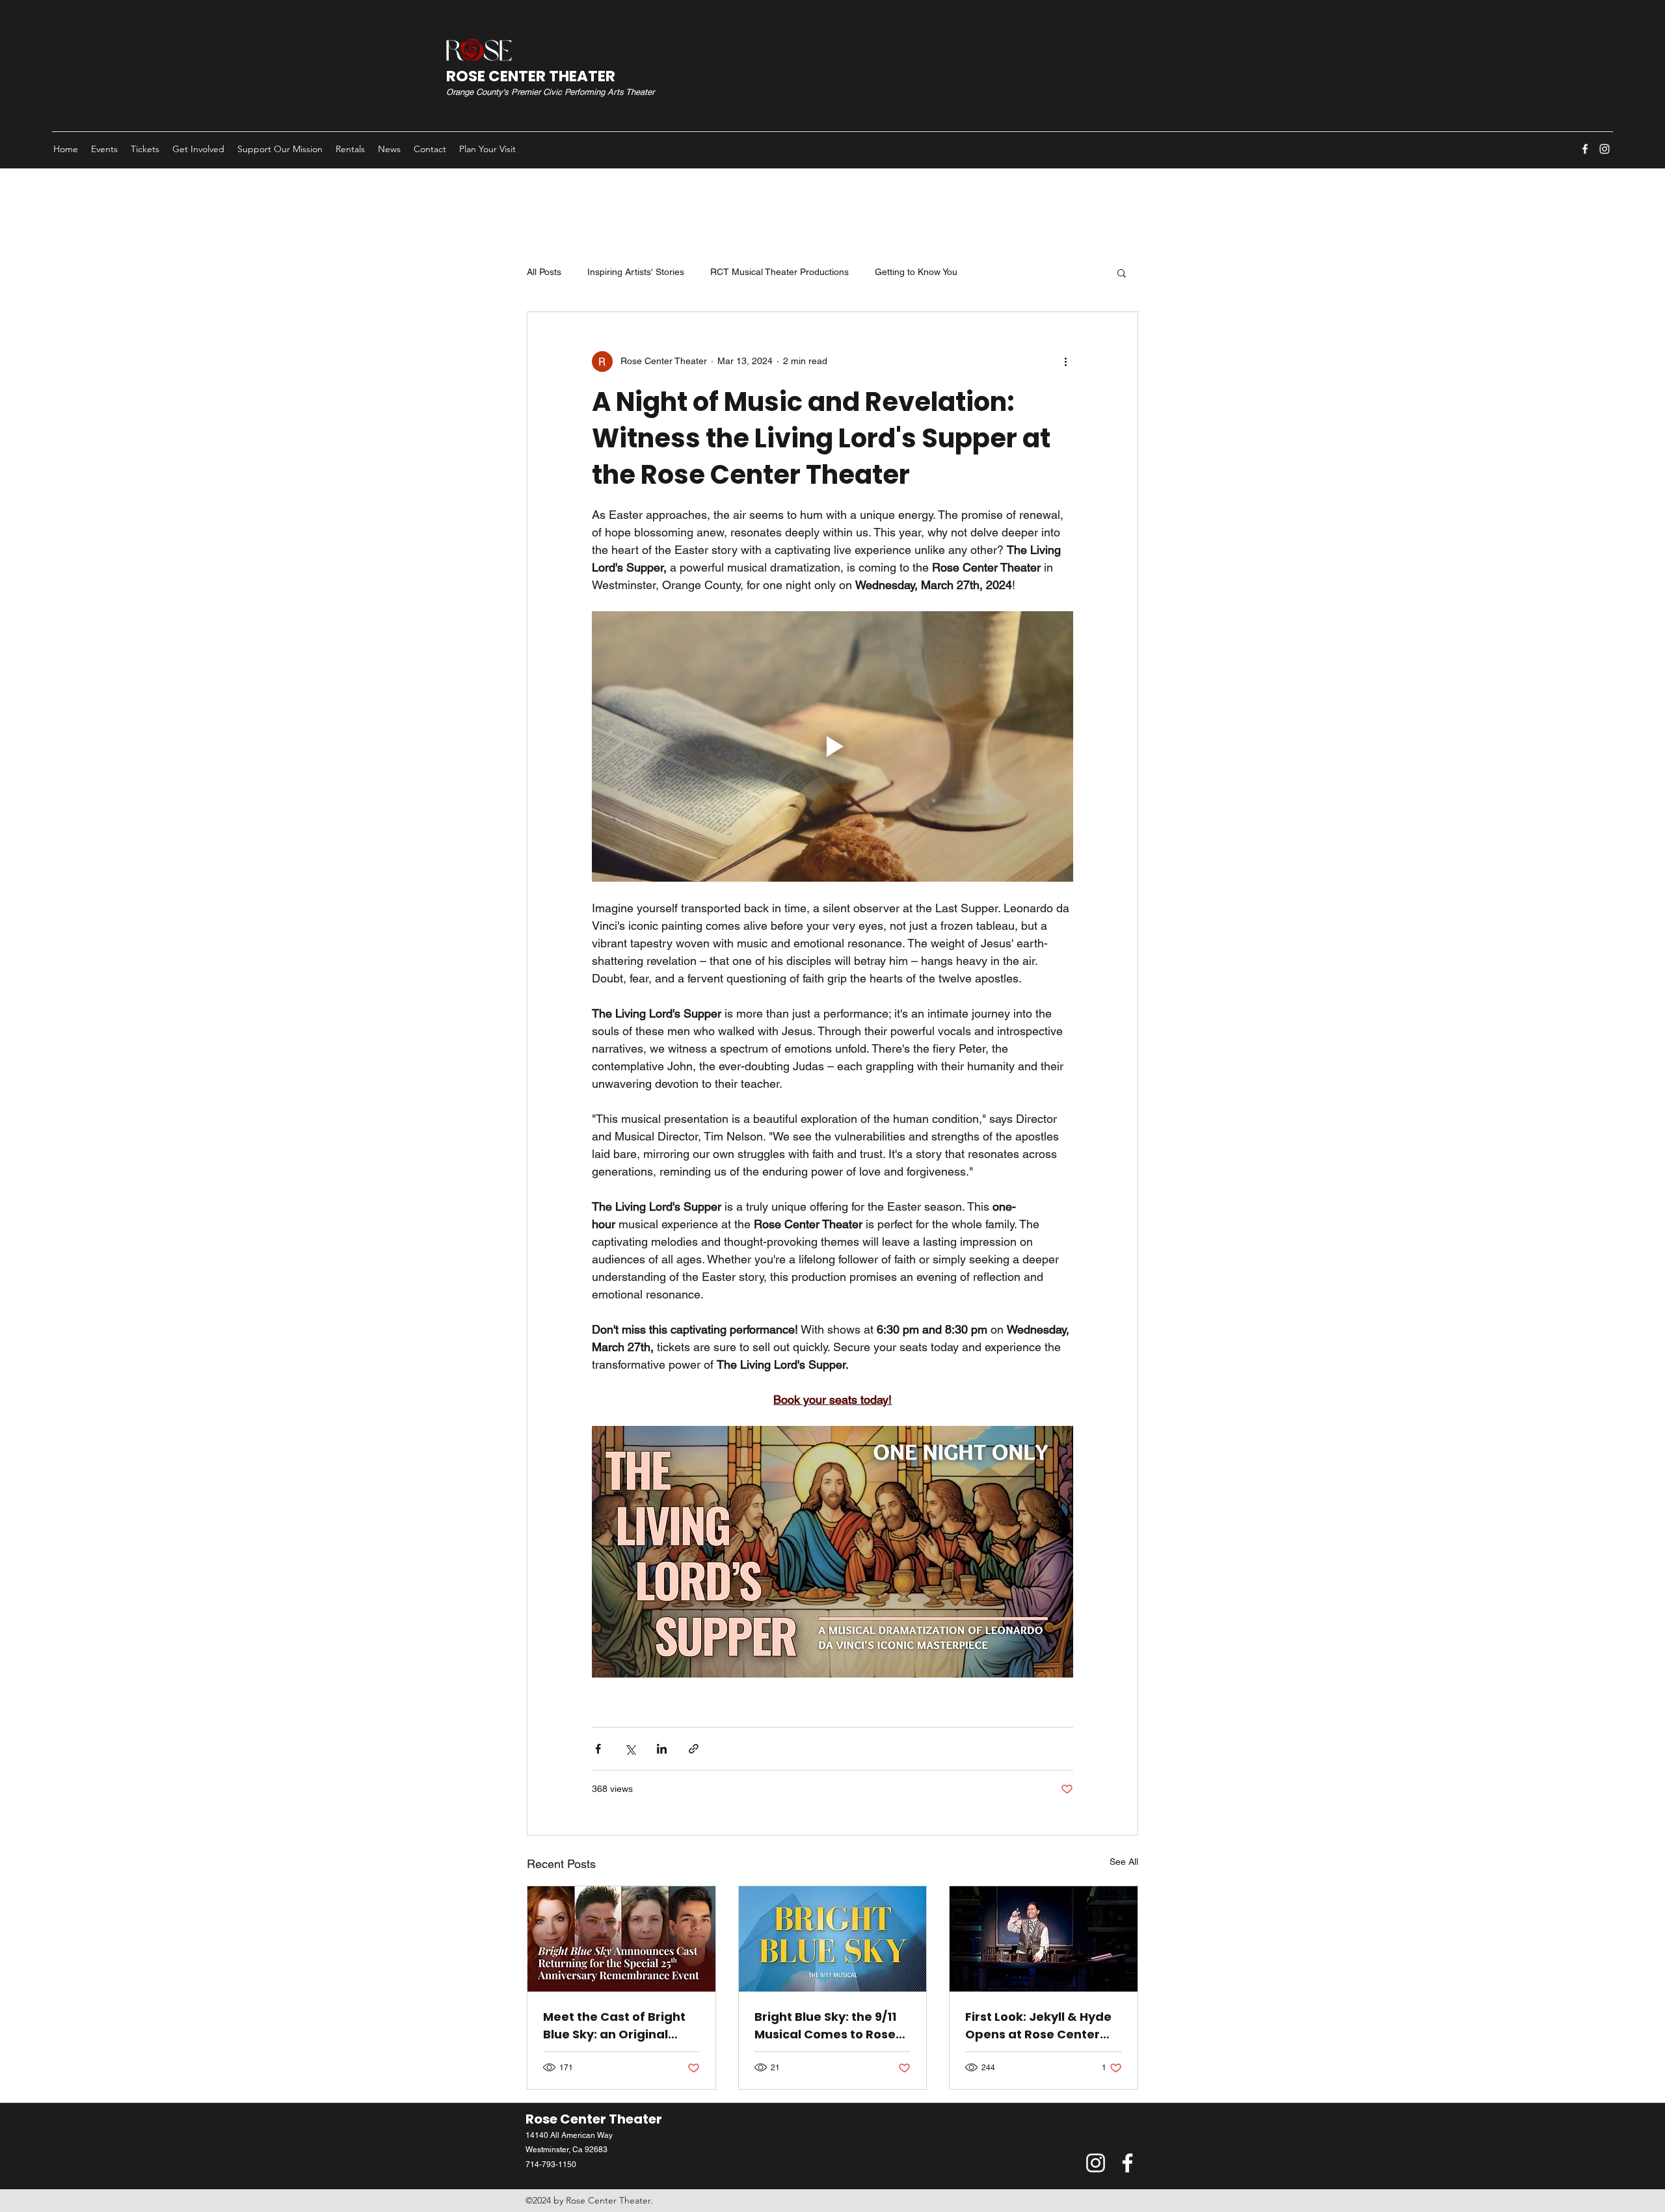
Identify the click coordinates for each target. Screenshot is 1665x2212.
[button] (1122, 272)
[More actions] (1065, 362)
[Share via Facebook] (598, 1749)
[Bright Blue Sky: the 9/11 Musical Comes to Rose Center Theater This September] (833, 1939)
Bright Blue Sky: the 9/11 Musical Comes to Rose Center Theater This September (825, 2026)
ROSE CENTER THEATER (531, 76)
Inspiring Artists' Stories (636, 272)
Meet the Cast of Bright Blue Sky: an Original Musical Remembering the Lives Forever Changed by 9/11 (614, 2026)
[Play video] (832, 746)
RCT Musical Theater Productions (779, 272)
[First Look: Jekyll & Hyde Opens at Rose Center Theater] (1044, 1939)
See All (1124, 1862)
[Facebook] (1585, 149)
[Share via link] (694, 1749)
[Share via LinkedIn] (662, 1749)
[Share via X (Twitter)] (630, 1749)
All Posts (544, 272)
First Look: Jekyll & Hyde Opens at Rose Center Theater (1038, 2026)
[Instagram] (1605, 149)
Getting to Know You (916, 272)
